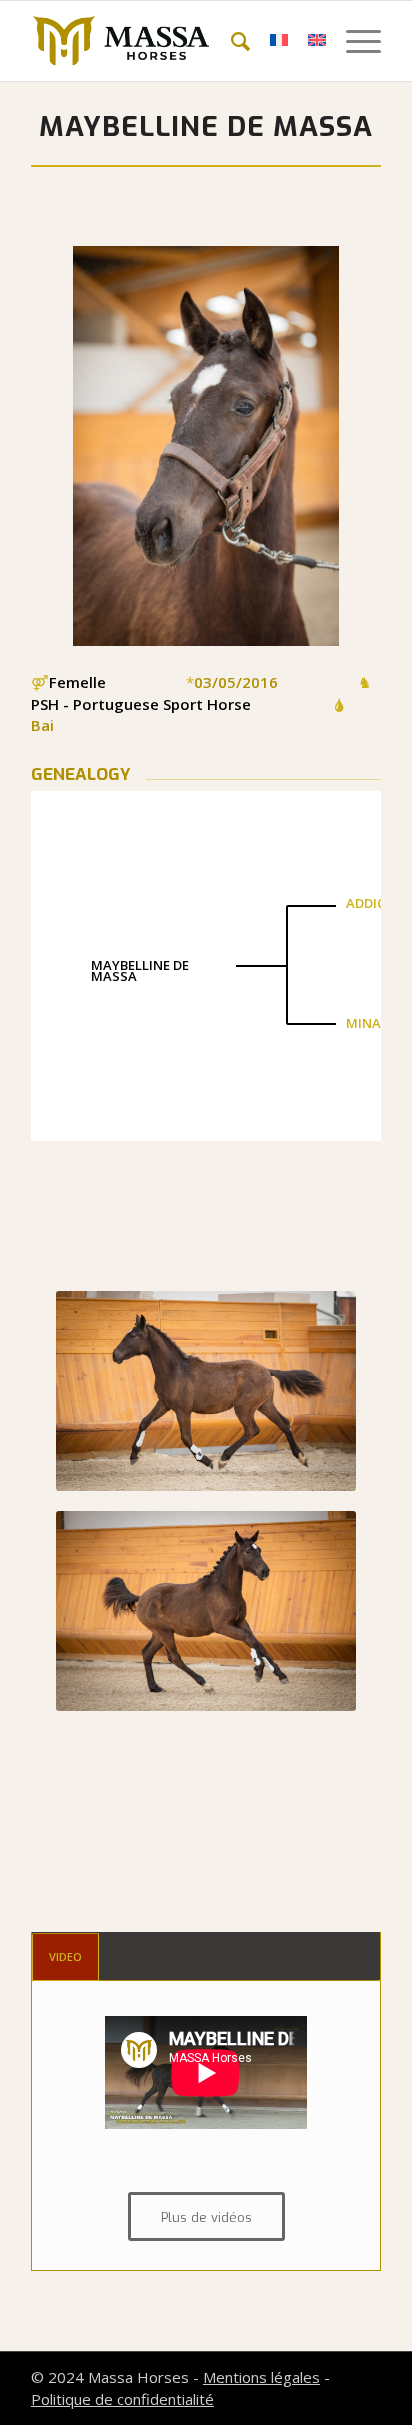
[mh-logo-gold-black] (171, 41)
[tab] (65, 1956)
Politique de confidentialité (122, 2399)
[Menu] (353, 41)
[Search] (230, 41)
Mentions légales (261, 2377)
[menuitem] (230, 41)
